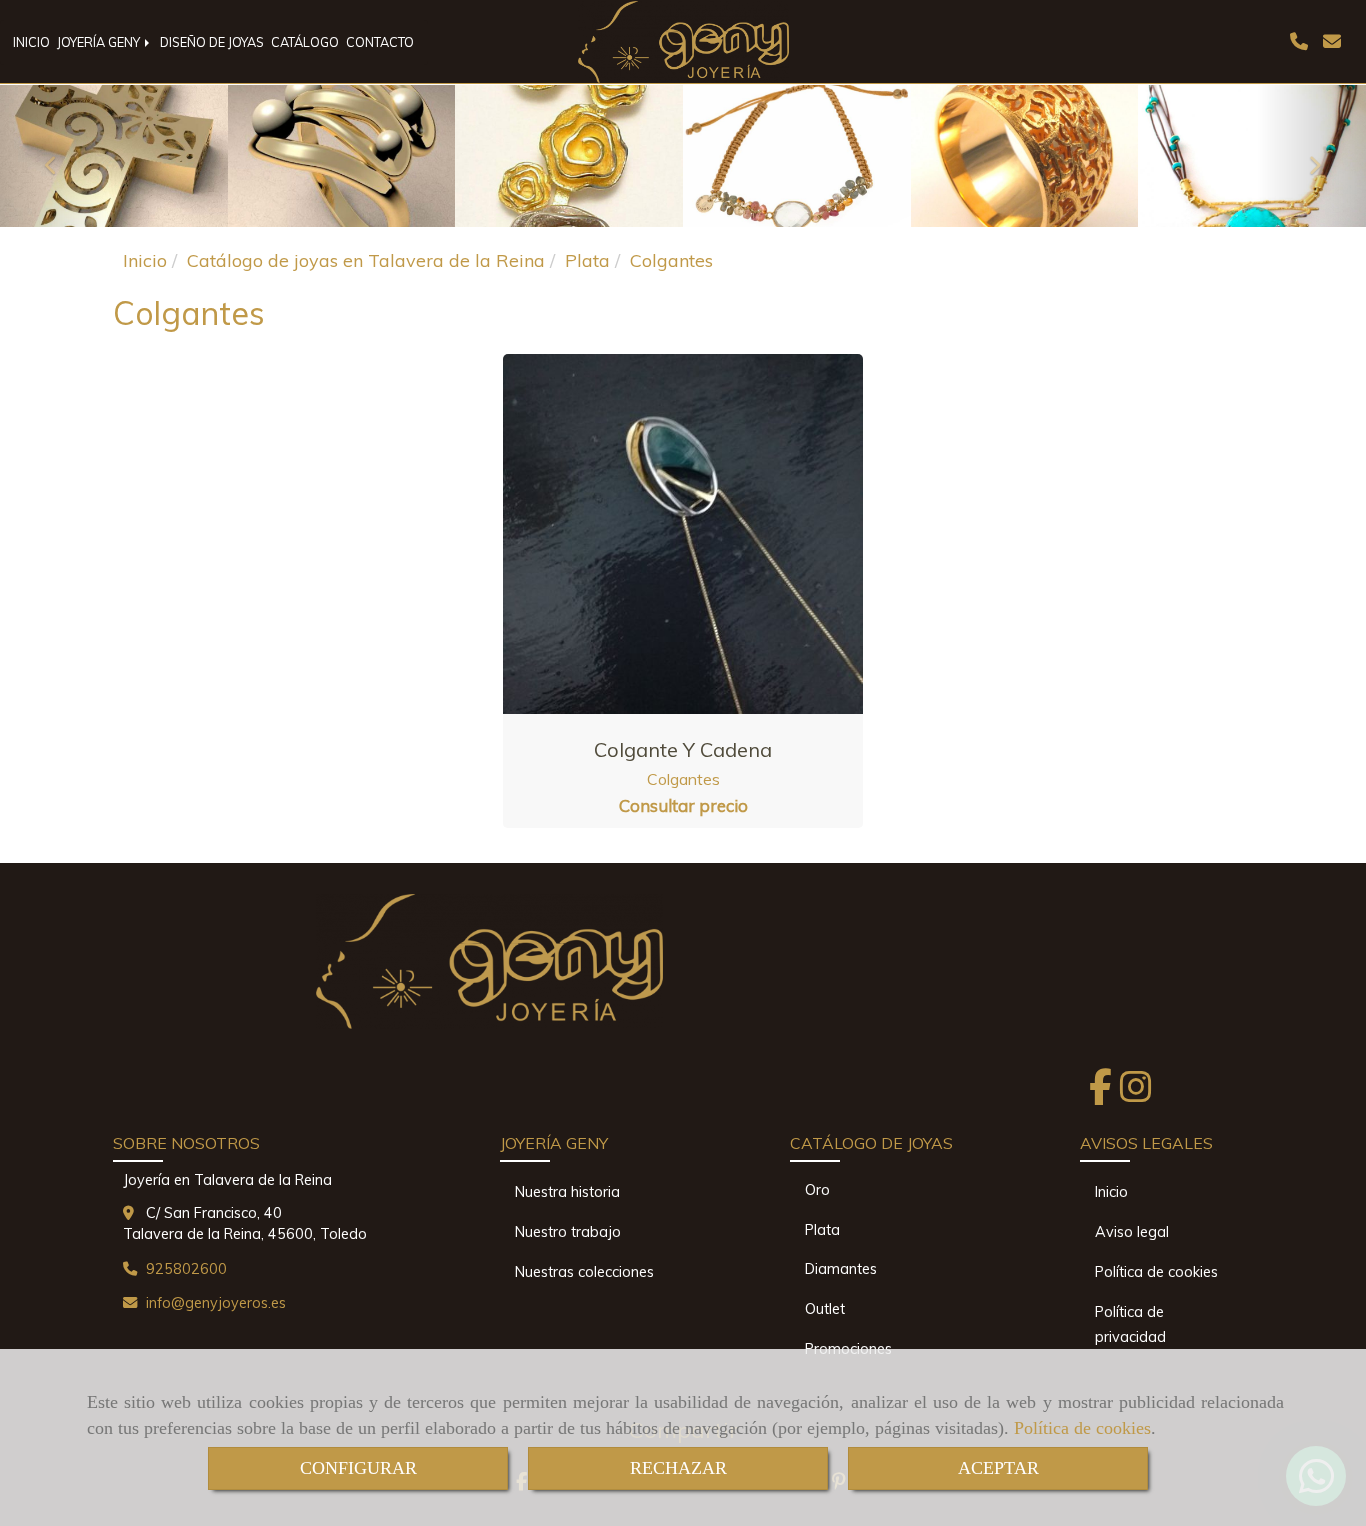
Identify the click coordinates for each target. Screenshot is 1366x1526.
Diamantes (841, 1269)
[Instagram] (1136, 1093)
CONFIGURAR (358, 1468)
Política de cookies (1082, 1428)
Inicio (1111, 1192)
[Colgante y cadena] (683, 534)
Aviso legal (1132, 1232)
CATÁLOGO (305, 42)
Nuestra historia (567, 1192)
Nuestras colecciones (584, 1272)
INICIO (31, 42)
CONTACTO (380, 42)
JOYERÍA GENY (100, 42)
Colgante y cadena (683, 749)
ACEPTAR (998, 1468)
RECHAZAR (678, 1468)
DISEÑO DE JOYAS (212, 42)
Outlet (825, 1309)
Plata (822, 1230)
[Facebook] (1100, 1093)
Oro (817, 1190)
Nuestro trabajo (568, 1232)
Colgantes (683, 779)
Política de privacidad (1130, 1324)
